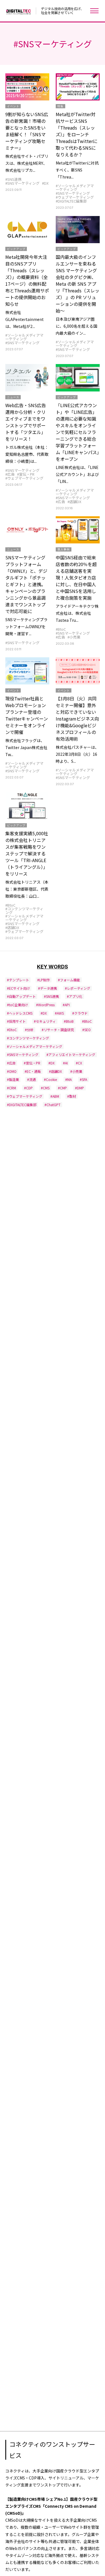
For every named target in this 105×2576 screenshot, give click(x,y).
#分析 (29, 1030)
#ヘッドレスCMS (20, 1013)
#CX (79, 1063)
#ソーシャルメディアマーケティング (75, 187)
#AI (65, 1063)
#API (66, 1005)
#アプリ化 (75, 996)
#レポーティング (78, 988)
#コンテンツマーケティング (24, 911)
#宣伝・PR (26, 474)
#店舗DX (74, 502)
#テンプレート (18, 980)
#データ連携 (47, 988)
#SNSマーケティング (22, 183)
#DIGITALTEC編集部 (71, 201)
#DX (45, 183)
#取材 (72, 1096)
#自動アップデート (21, 996)
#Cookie (50, 1079)
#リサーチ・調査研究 (58, 1030)
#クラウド (80, 1013)
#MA (68, 1079)
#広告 (10, 474)
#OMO (12, 1071)
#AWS (59, 1013)
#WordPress (45, 1005)
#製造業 (13, 1079)
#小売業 (74, 637)
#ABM (55, 1096)
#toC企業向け (17, 1005)
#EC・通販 (33, 1071)
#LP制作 (44, 980)
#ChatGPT (53, 1105)
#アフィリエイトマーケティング (71, 1054)
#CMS (45, 1088)
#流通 (32, 1079)
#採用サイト (16, 1021)
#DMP (80, 1088)
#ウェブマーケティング (75, 197)
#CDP (28, 1088)
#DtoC (12, 1030)
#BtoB (69, 1021)
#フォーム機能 (69, 980)
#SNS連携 (13, 179)
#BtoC (61, 629)
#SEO (87, 1030)
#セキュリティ (45, 1021)
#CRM (11, 1088)
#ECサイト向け (18, 988)
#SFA (83, 1079)
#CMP (62, 1088)
